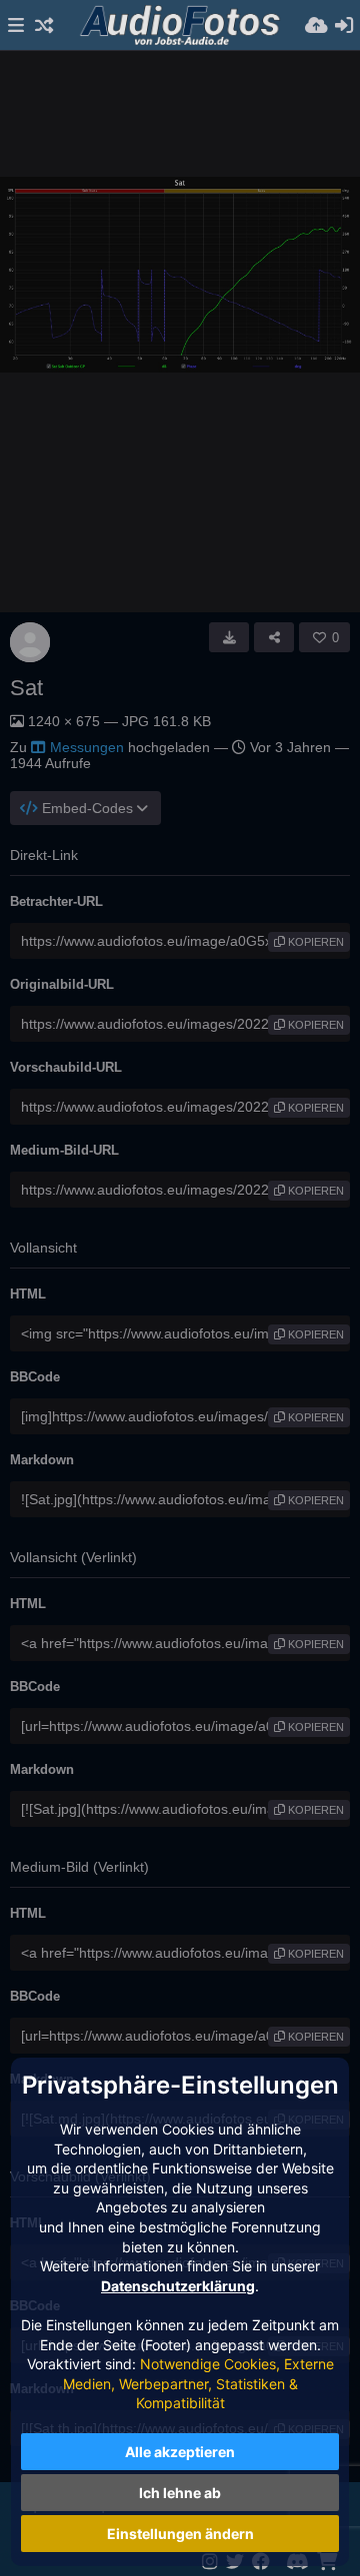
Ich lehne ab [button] (180, 2493)
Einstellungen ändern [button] (180, 2534)
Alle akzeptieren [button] (180, 2452)
